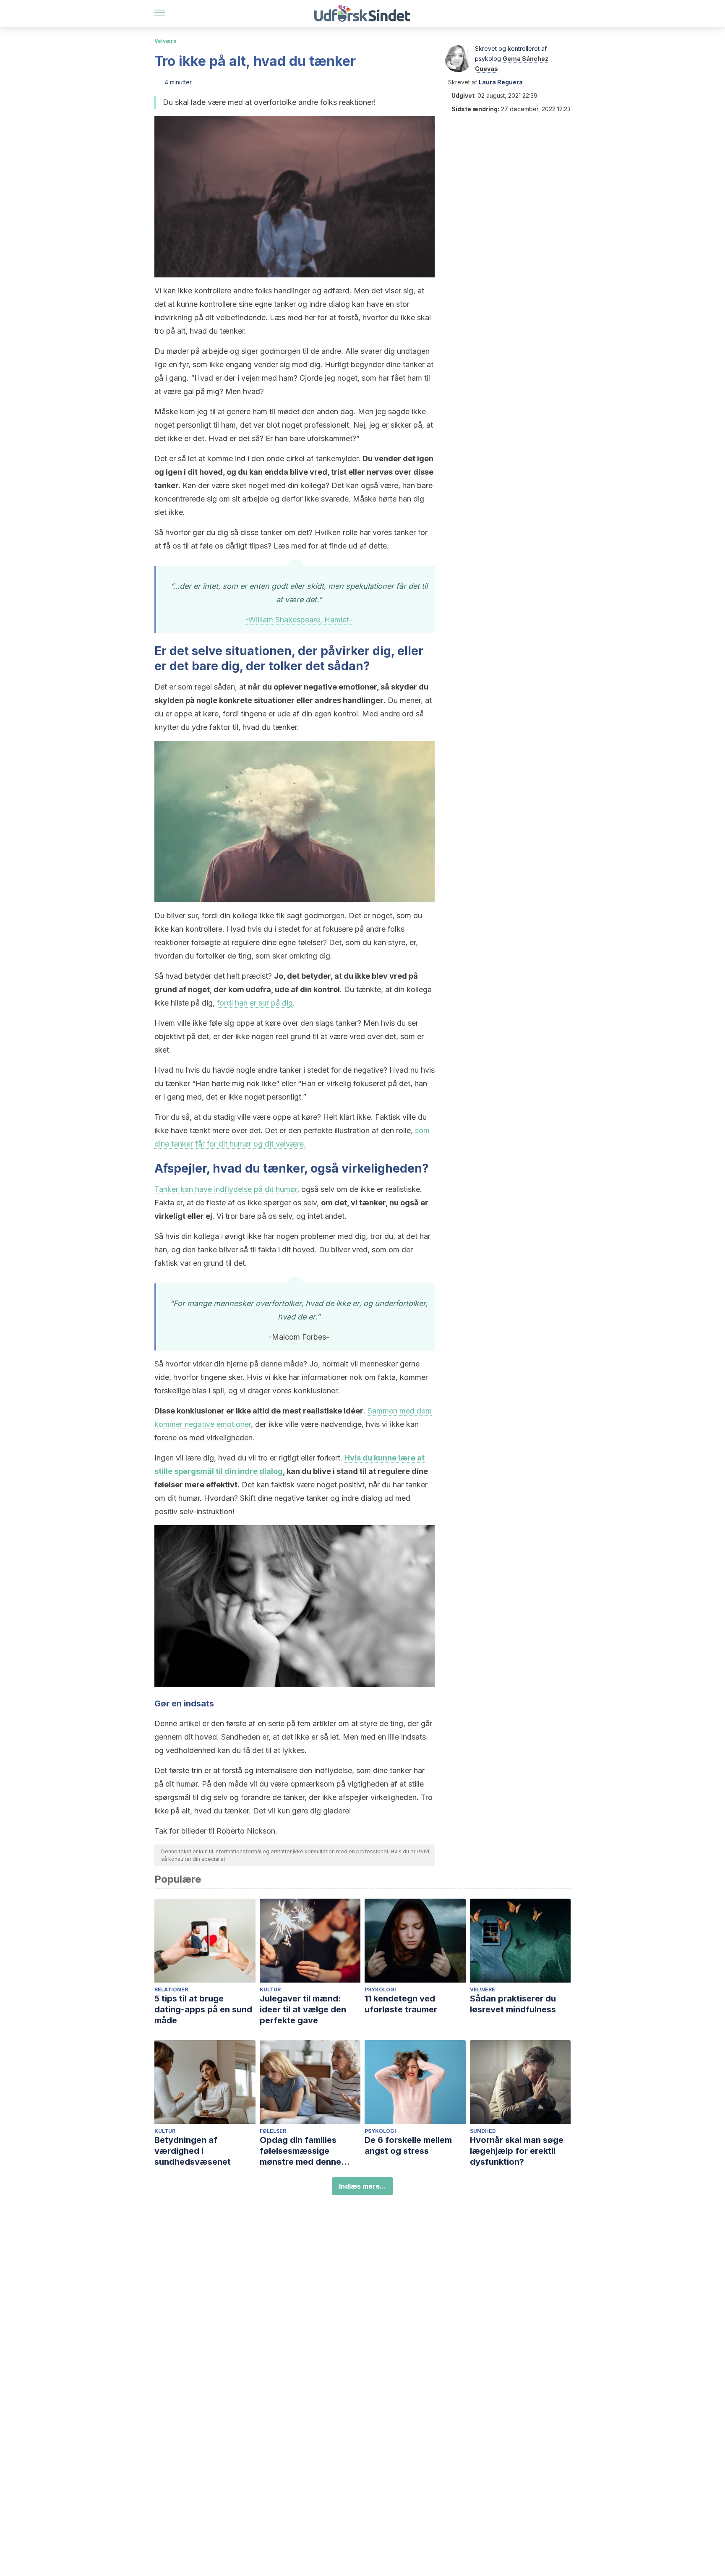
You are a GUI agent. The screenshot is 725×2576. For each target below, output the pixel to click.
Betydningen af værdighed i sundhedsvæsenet (193, 2151)
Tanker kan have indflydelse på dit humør (226, 1189)
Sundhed (483, 2131)
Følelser (273, 2131)
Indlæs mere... (362, 2186)
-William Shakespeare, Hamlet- (299, 620)
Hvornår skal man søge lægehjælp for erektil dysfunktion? (517, 2151)
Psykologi (380, 1989)
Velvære (166, 41)
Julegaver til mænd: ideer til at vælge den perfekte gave (303, 2009)
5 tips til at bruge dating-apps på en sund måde (203, 2009)
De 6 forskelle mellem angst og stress (408, 2145)
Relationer (171, 1989)
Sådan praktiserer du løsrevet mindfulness (513, 2004)
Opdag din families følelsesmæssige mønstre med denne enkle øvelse (300, 2151)
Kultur (270, 1989)
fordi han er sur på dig (255, 1003)
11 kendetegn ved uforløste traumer (401, 2004)
